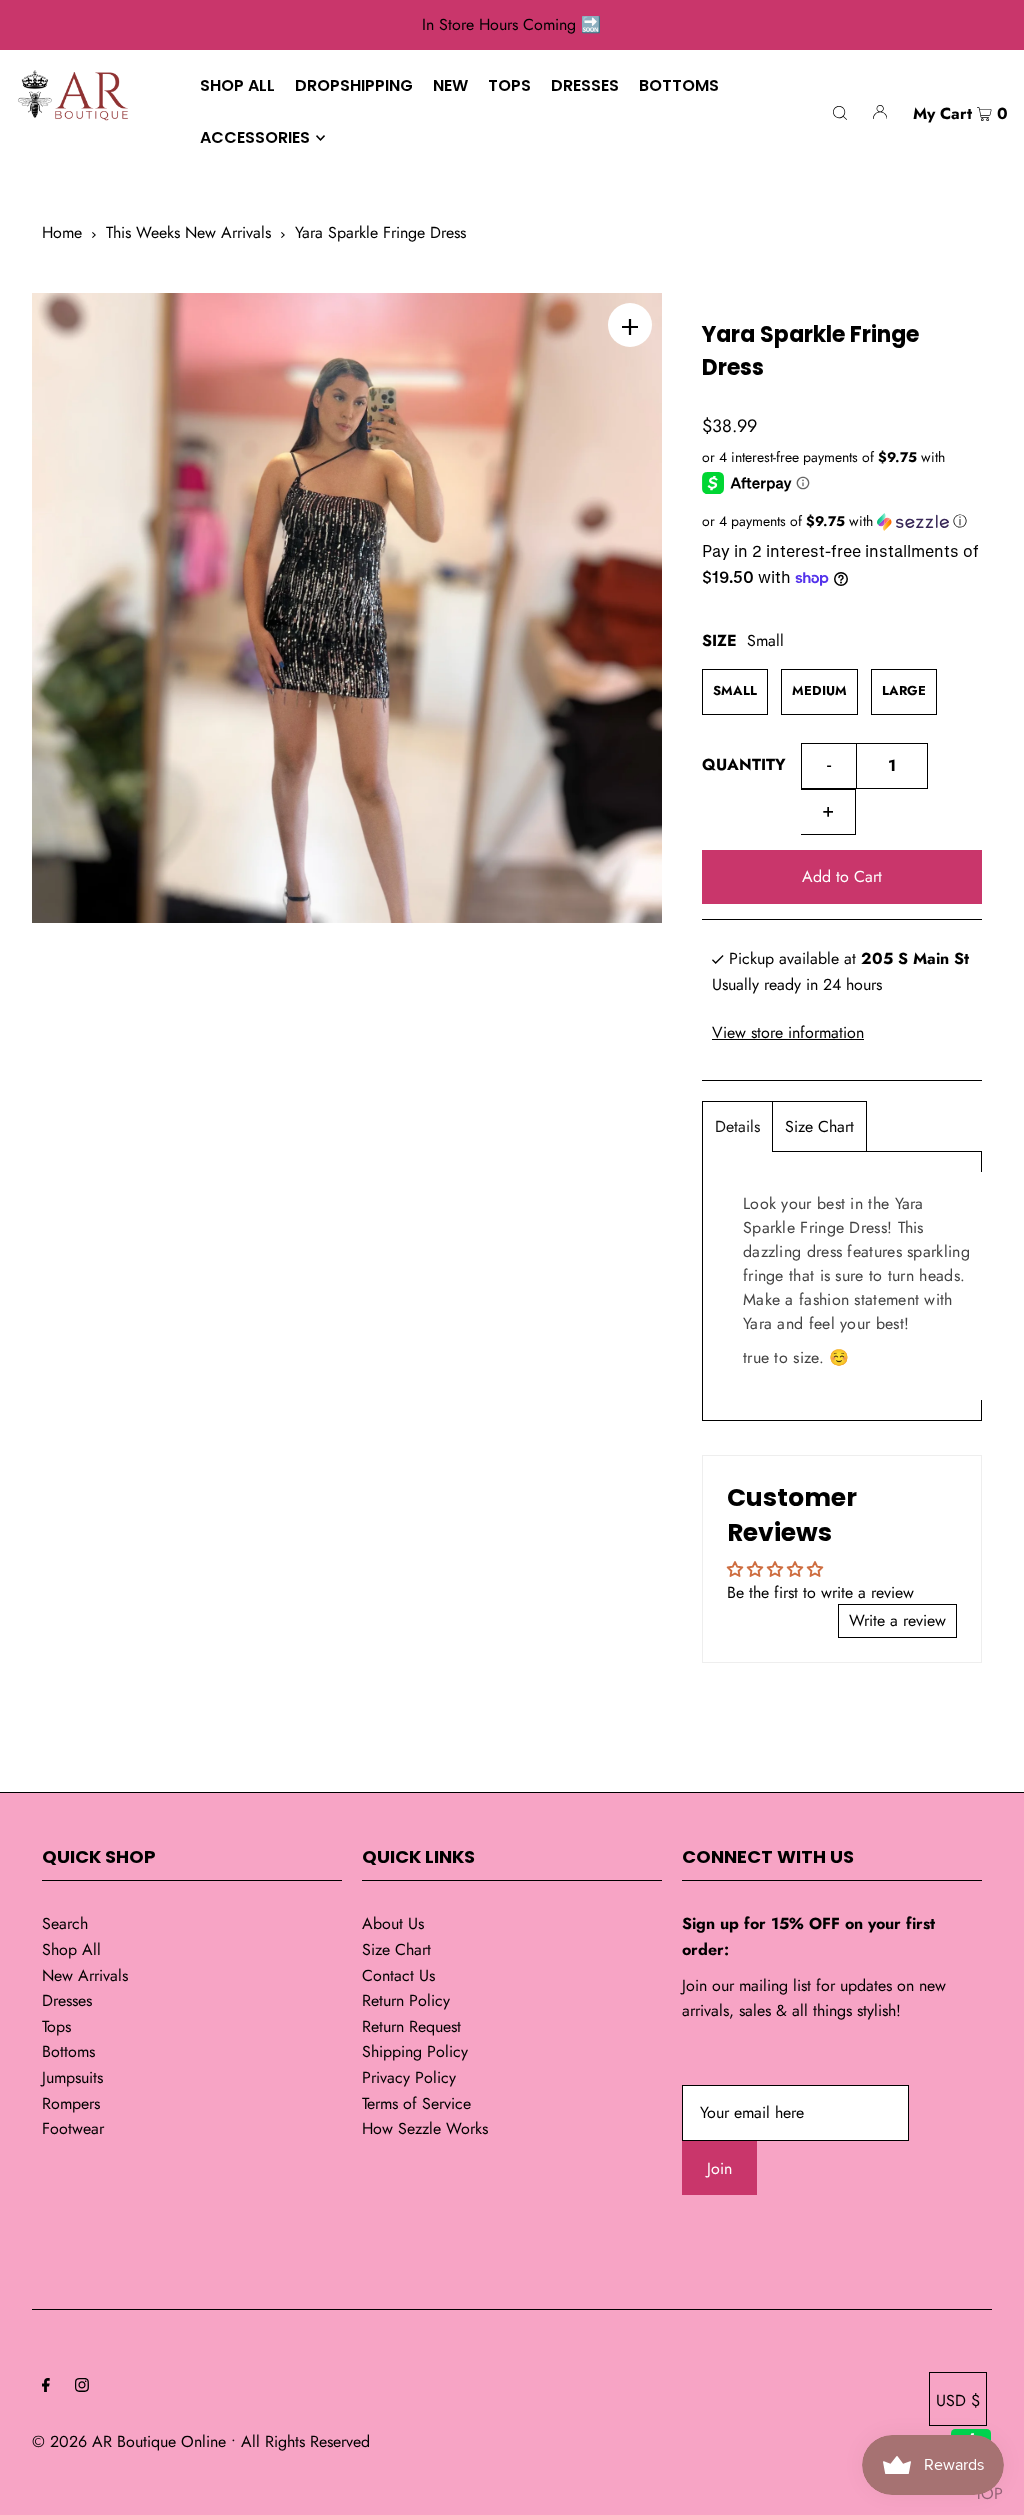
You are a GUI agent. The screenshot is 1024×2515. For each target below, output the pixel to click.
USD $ (958, 2400)
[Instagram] (82, 2387)
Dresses (67, 2000)
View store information (788, 1032)
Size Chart (819, 1126)
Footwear (73, 2128)
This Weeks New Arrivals (188, 232)
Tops (56, 2026)
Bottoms (68, 2051)
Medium (819, 690)
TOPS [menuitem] (509, 85)
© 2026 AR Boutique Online (129, 2441)
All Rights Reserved (305, 2441)
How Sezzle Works (425, 2128)
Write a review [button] (897, 1620)
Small (735, 690)
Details (737, 1126)
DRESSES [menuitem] (585, 85)
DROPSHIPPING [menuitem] (354, 85)
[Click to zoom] (630, 325)
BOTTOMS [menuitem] (679, 85)
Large (904, 690)
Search (65, 1923)
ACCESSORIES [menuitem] (255, 137)
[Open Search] (840, 111)
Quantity (744, 764)
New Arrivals (85, 1975)
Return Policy (406, 2000)
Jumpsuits (72, 2077)
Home (62, 232)
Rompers (71, 2103)
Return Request (411, 2026)
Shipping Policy (415, 2051)
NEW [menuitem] (450, 85)
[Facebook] (46, 2387)
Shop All (71, 1949)
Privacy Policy (409, 2077)
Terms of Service (416, 2103)
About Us (393, 1923)
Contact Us (398, 1975)
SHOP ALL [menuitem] (237, 85)
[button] (842, 521)
